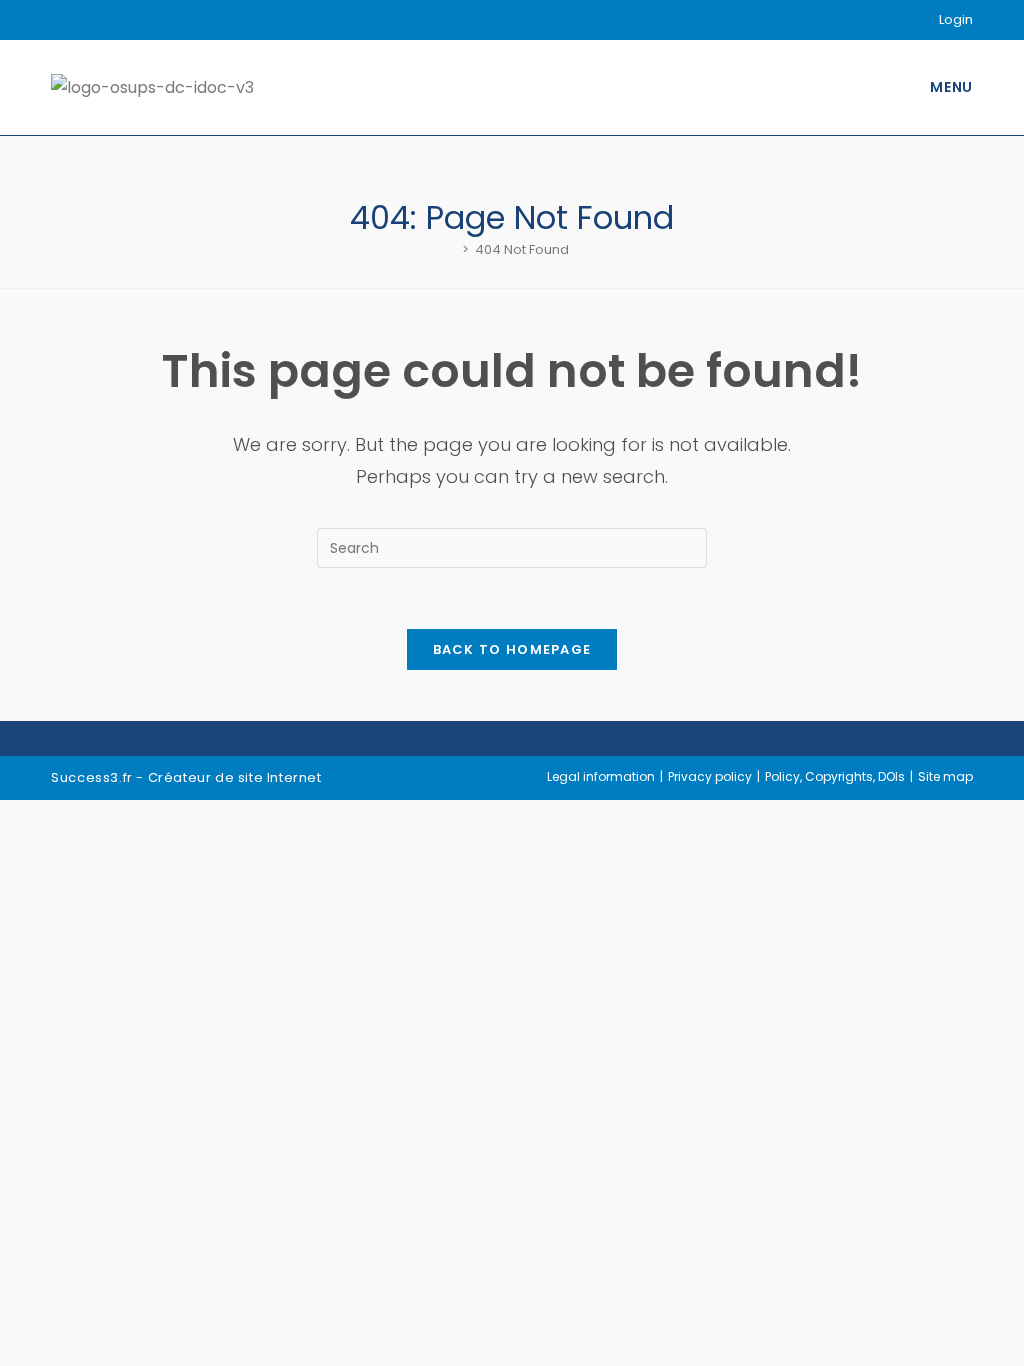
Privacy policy (710, 776)
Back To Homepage (512, 649)
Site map (945, 776)
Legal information (601, 776)
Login (956, 19)
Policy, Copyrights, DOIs (835, 776)
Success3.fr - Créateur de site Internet (186, 777)
